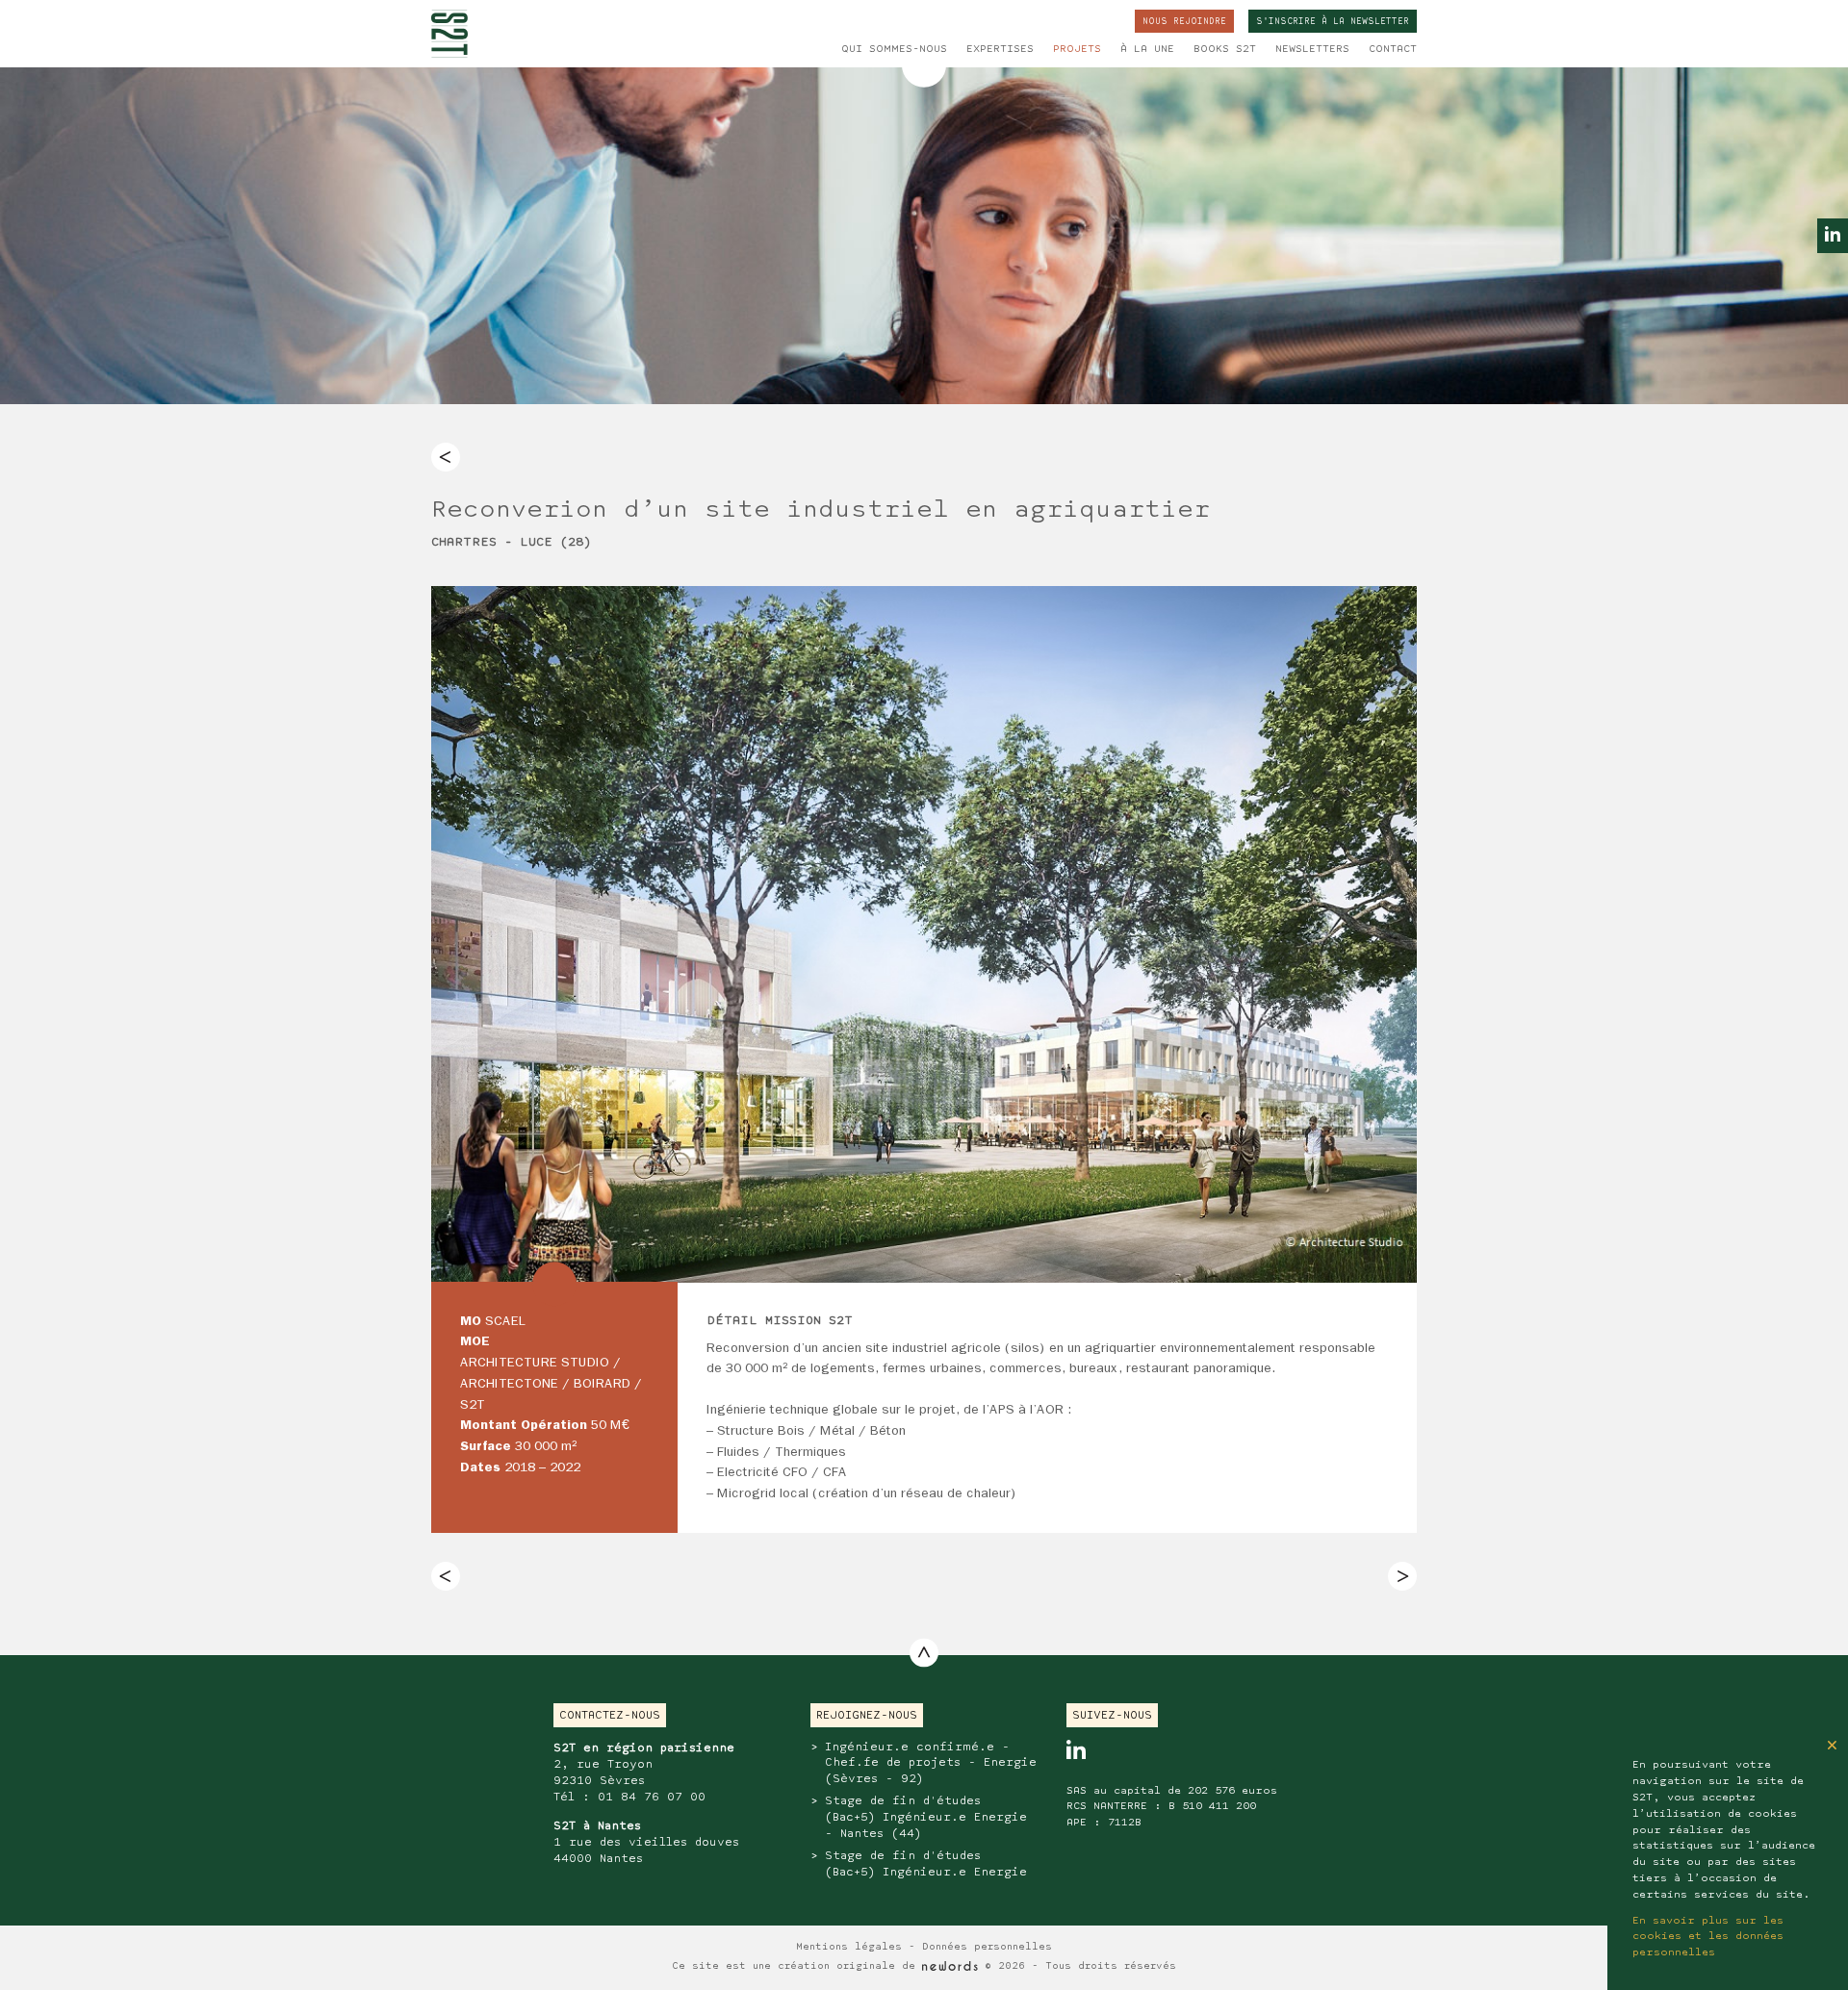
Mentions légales (849, 1947)
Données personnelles (987, 1947)
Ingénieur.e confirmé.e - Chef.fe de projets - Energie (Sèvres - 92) (931, 1763)
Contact (1393, 49)
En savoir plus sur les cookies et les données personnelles (1708, 1937)
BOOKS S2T (1225, 49)
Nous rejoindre (1184, 22)
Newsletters (1312, 49)
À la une (1147, 49)
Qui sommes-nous (894, 49)
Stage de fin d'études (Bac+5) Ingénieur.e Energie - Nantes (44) (926, 1817)
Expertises (1000, 49)
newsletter (1333, 22)
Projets (1077, 49)
